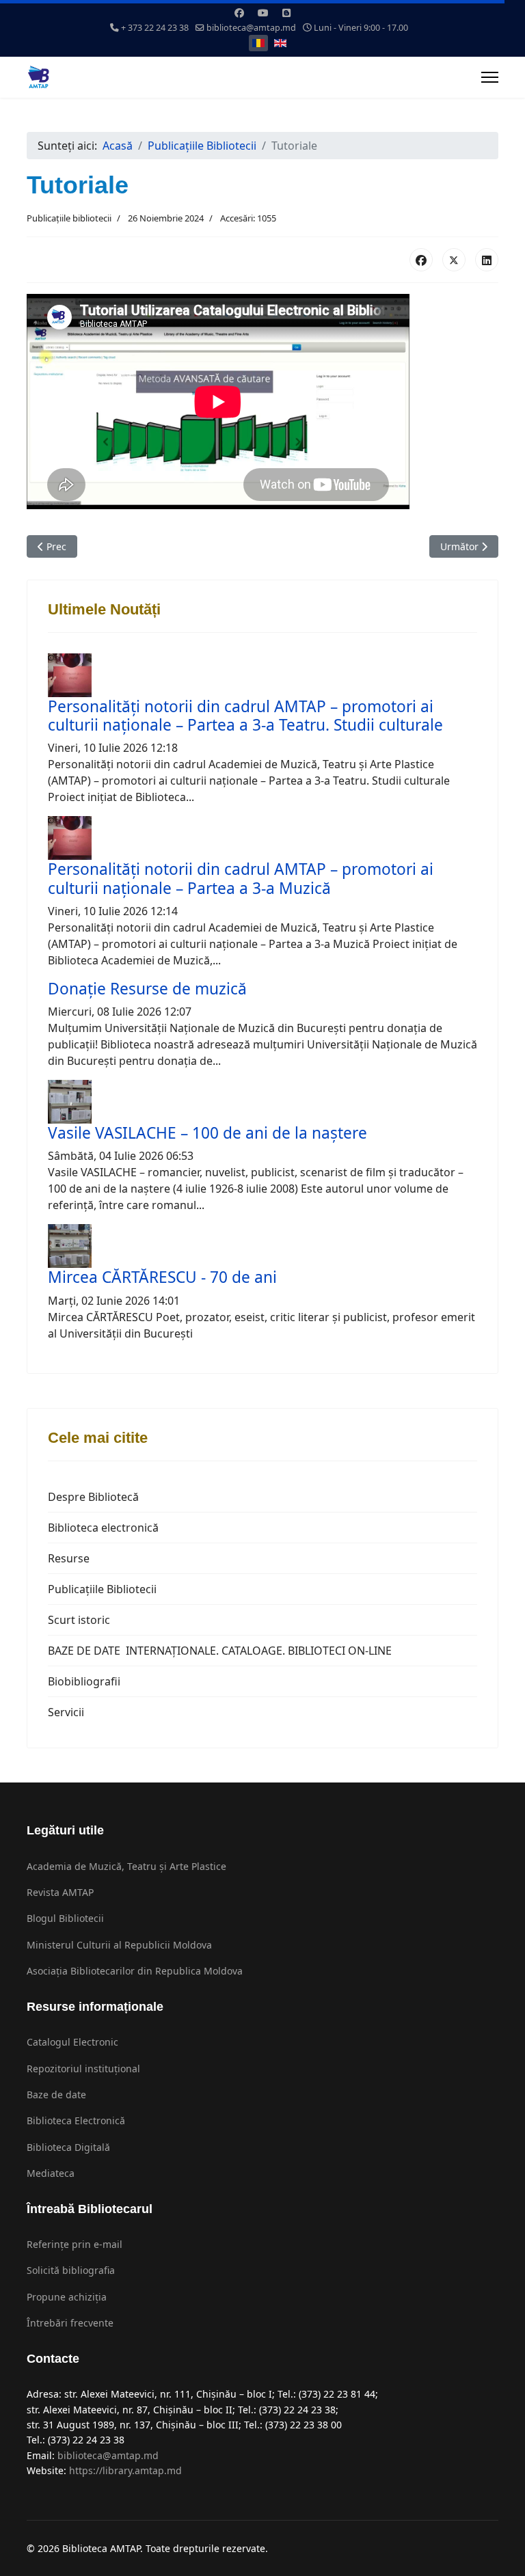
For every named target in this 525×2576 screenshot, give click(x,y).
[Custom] (286, 13)
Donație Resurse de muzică (147, 989)
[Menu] (490, 77)
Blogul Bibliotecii (65, 1918)
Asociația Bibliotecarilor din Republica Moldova (135, 1971)
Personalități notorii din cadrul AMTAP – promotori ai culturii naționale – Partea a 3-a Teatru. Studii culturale (245, 716)
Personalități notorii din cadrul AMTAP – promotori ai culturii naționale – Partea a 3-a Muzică (241, 878)
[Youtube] (263, 13)
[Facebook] (239, 13)
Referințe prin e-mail (75, 2244)
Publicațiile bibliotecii (69, 218)
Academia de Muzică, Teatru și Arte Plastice (126, 1866)
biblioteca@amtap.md (251, 28)
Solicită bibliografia (71, 2270)
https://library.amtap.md (125, 2470)
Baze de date (56, 2094)
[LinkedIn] (487, 260)
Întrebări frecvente (70, 2323)
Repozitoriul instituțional (83, 2069)
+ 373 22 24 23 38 (155, 28)
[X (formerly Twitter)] (454, 260)
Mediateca (51, 2173)
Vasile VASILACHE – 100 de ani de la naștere (207, 1133)
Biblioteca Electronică (76, 2120)
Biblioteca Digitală (68, 2147)
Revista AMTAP (60, 1892)
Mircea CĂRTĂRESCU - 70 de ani (162, 1277)
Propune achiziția (67, 2297)
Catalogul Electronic (72, 2042)
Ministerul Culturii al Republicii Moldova (119, 1945)
